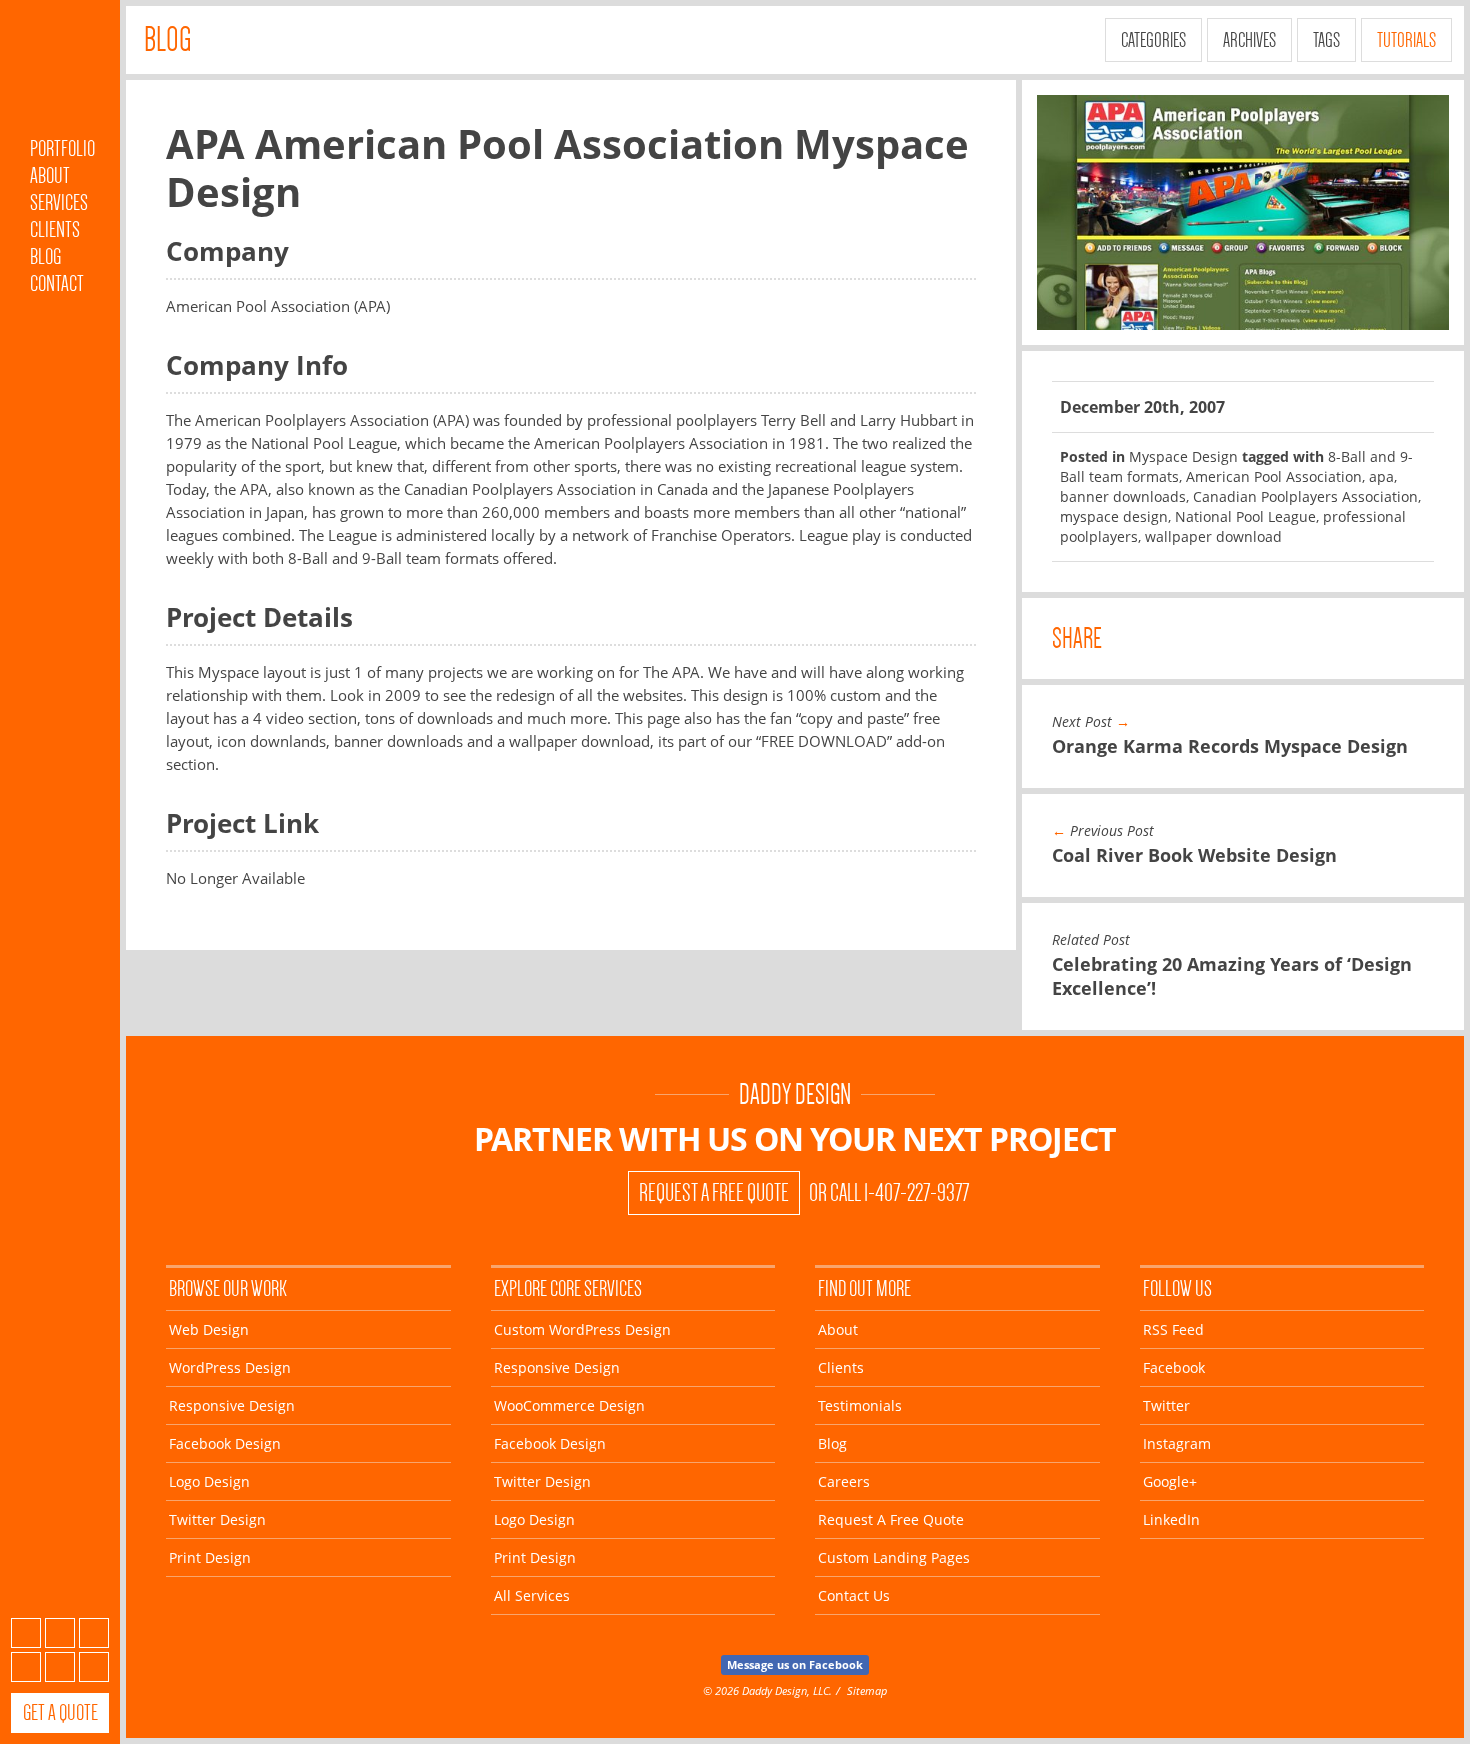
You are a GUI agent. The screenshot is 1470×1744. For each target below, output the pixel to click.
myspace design (1114, 516)
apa (1381, 476)
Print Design (210, 1557)
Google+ (60, 1667)
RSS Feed (1173, 1329)
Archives (1249, 40)
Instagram (26, 1667)
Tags (1326, 40)
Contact (57, 283)
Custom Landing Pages (894, 1557)
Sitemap (867, 1690)
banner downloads (1123, 496)
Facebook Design (225, 1443)
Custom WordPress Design (582, 1329)
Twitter (94, 1633)
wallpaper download (1213, 536)
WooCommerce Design (569, 1405)
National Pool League (1245, 516)
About (50, 175)
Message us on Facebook (795, 1664)
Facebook (60, 1633)
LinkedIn (94, 1667)
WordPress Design (230, 1367)
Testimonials (860, 1405)
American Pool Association (1274, 476)
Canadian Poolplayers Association (1305, 496)
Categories (1153, 40)
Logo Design (209, 1481)
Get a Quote (60, 1712)
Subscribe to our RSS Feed (26, 1633)
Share (1077, 638)
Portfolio (62, 148)
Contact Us (854, 1595)
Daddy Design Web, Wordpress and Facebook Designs (60, 73)
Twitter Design (217, 1519)
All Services (532, 1595)
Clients (55, 229)
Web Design (209, 1329)
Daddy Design (795, 1094)
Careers (844, 1481)
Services (59, 202)
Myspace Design (1183, 456)
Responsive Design (232, 1405)
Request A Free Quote (714, 1193)
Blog (45, 256)
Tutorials (1406, 40)
